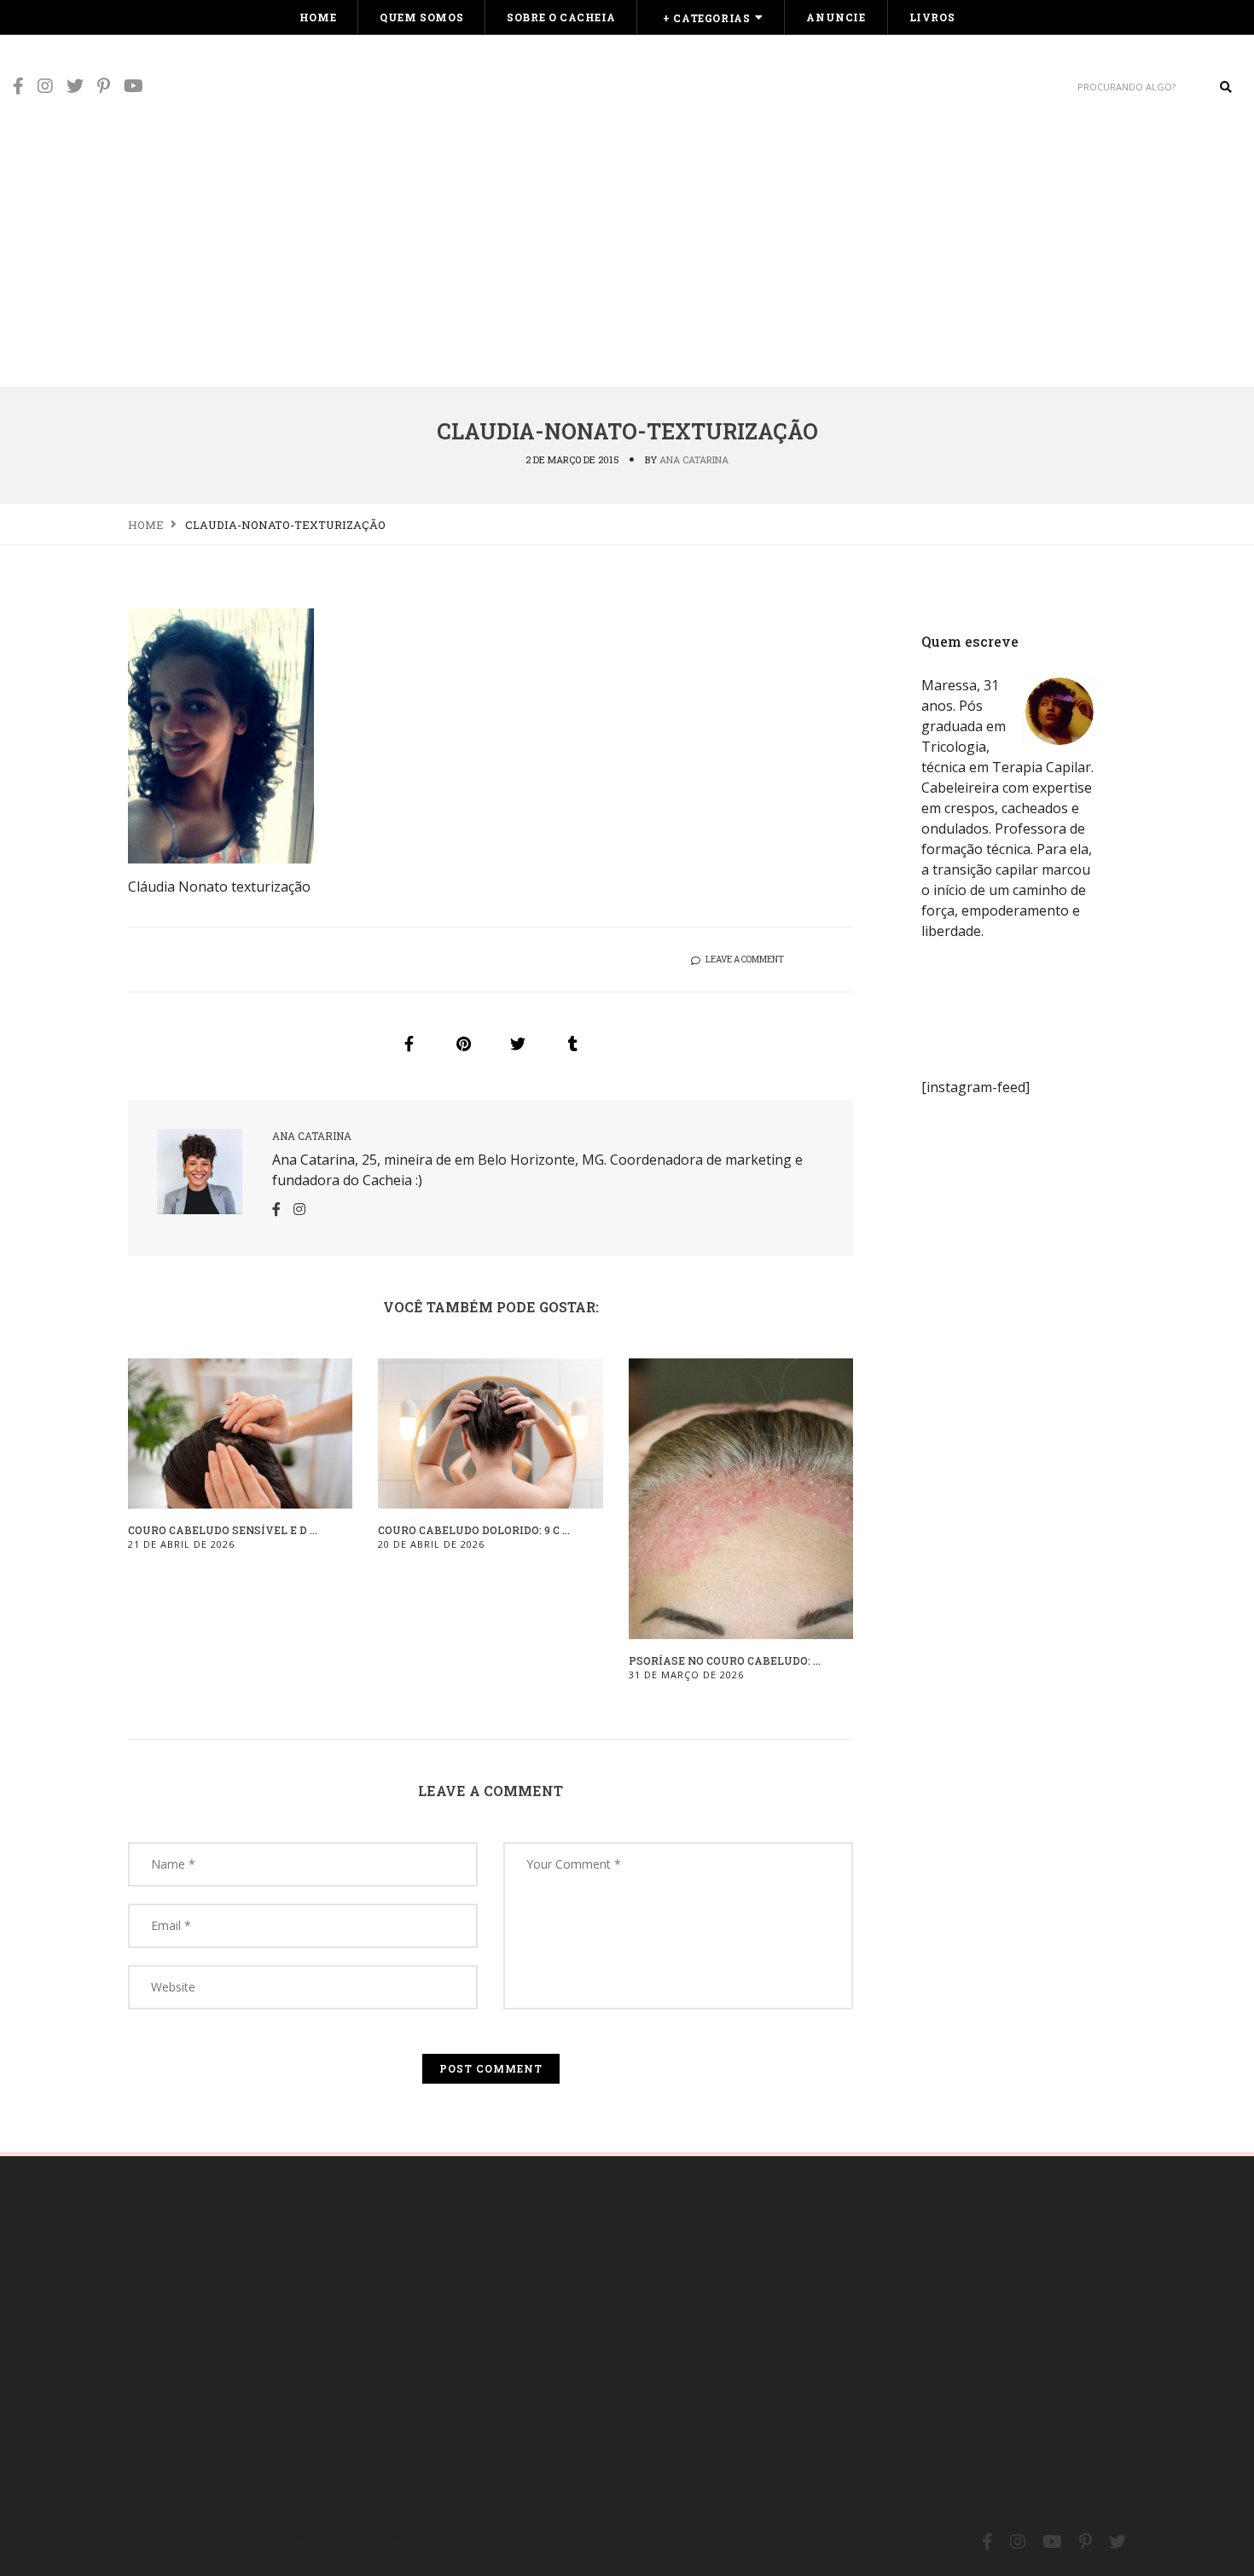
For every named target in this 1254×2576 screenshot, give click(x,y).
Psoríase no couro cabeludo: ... (725, 1660)
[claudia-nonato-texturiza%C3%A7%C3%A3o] (409, 1044)
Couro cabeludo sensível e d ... (223, 1530)
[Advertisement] (627, 258)
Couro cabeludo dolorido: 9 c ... (474, 1530)
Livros (932, 17)
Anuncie (836, 17)
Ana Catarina (694, 459)
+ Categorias (706, 18)
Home (318, 17)
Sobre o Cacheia (561, 17)
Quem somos (421, 17)
